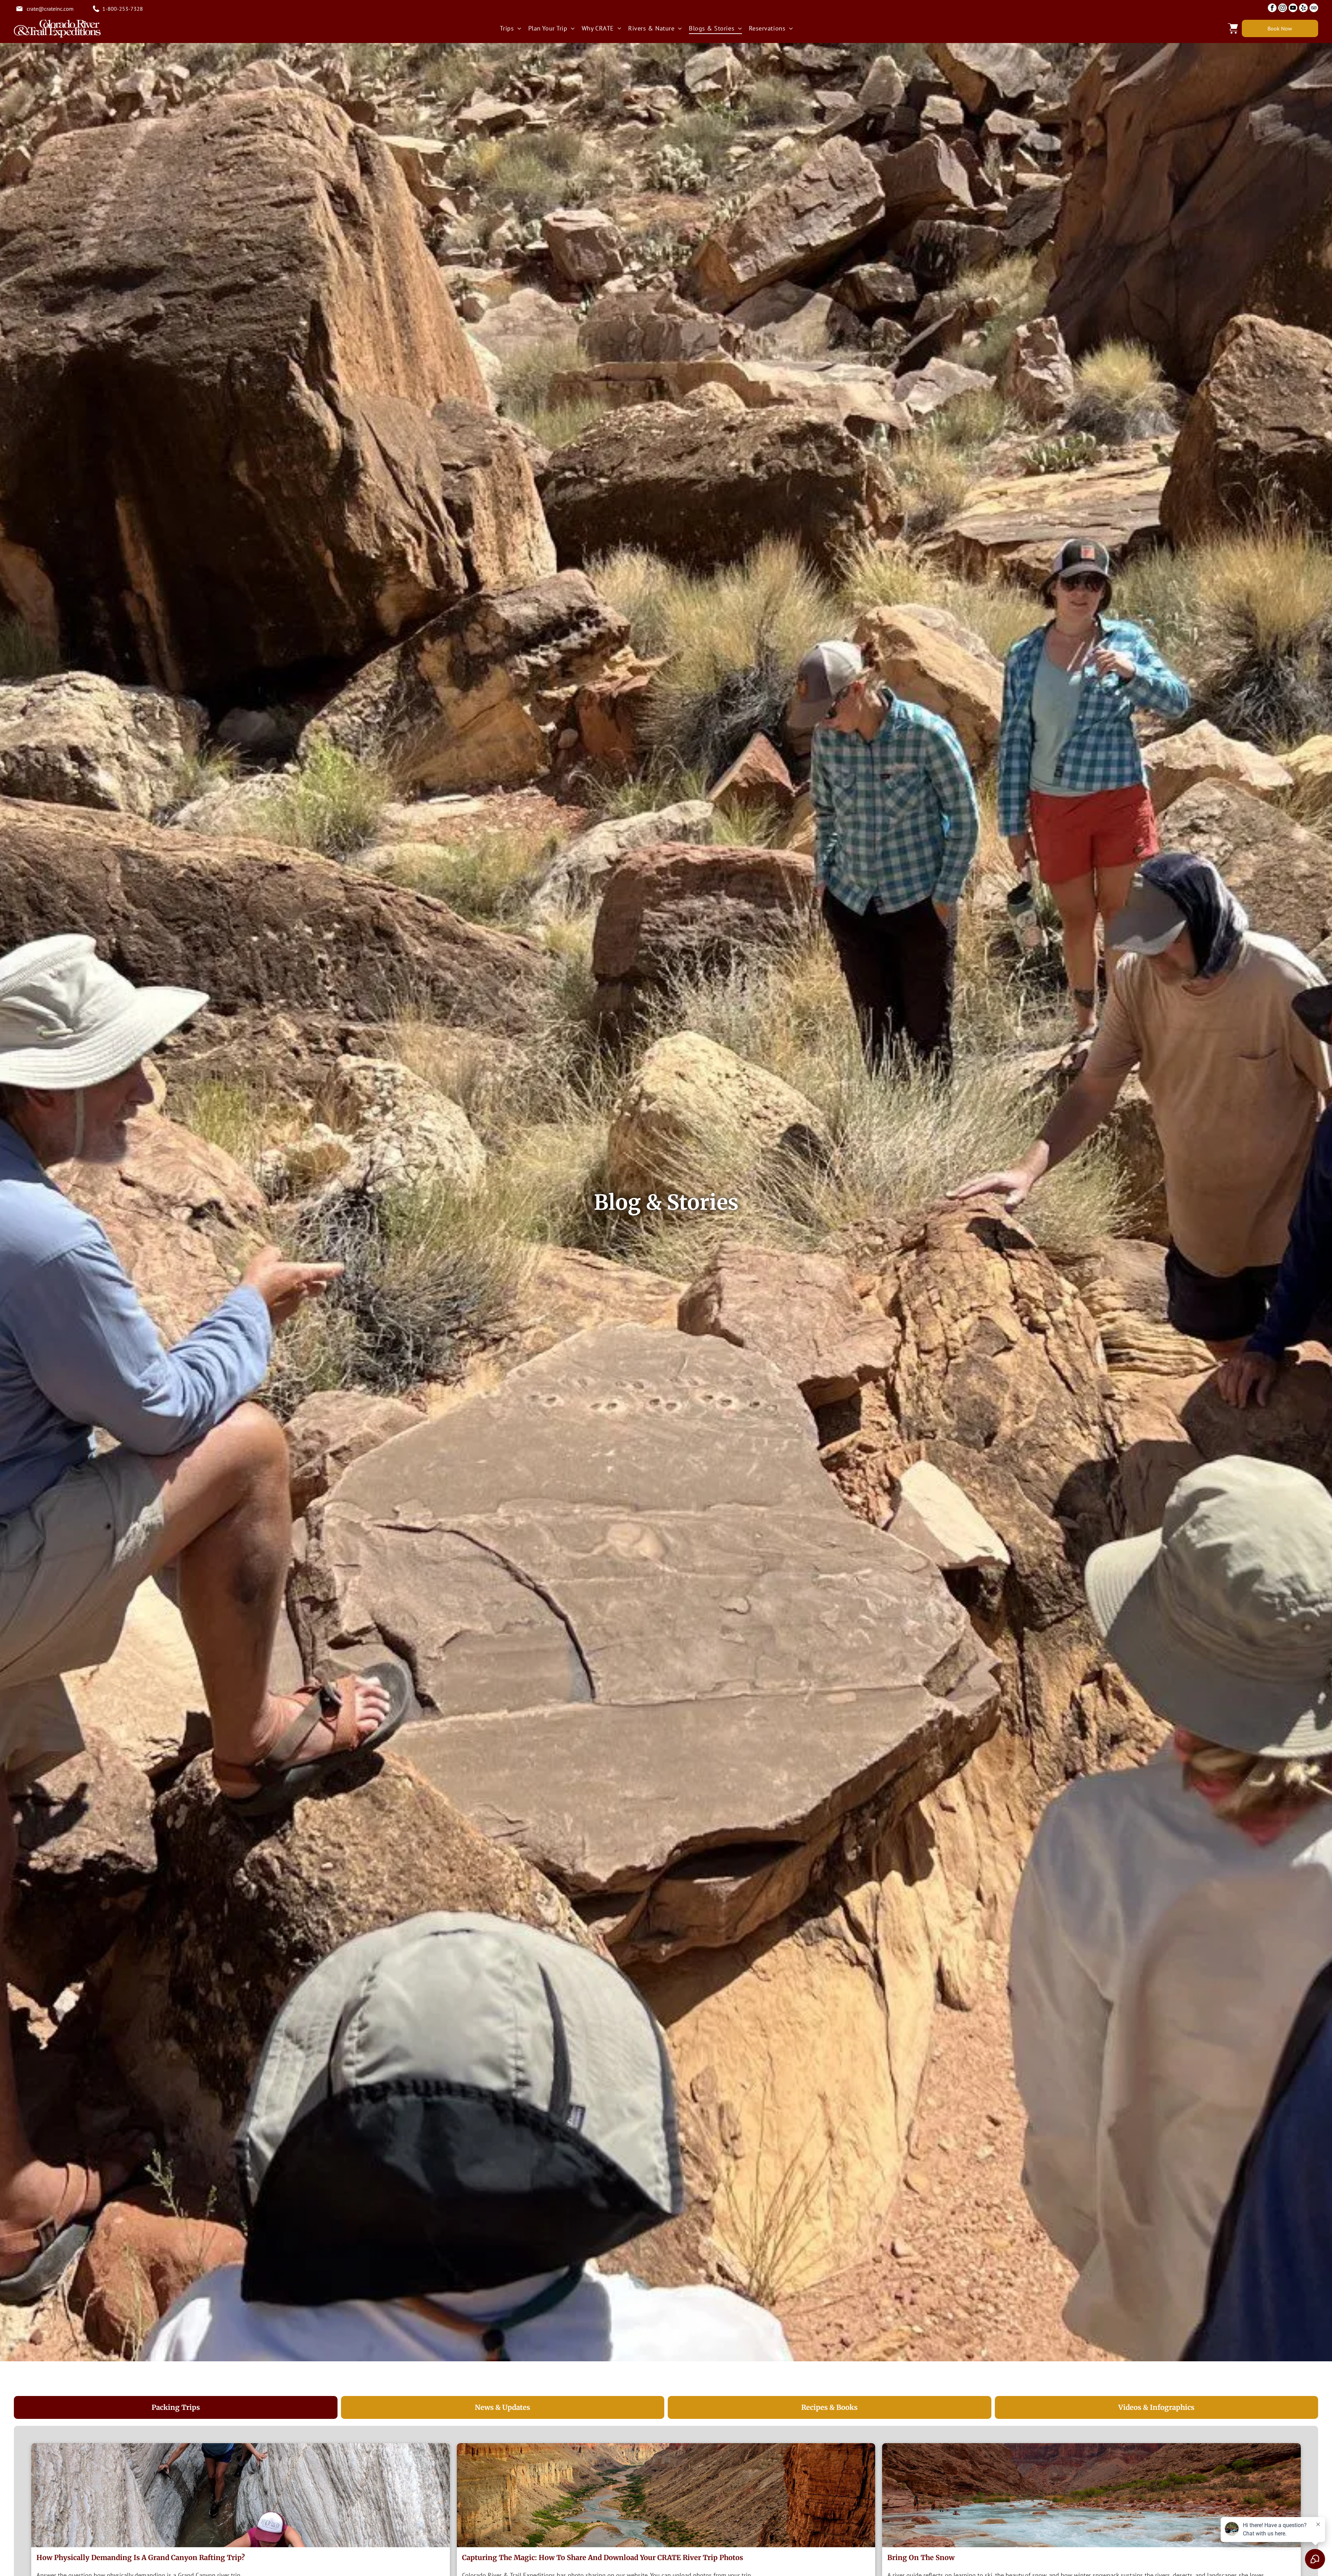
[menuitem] (510, 28)
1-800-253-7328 (123, 9)
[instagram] (1283, 9)
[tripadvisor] (1314, 9)
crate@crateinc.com (50, 9)
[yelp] (1303, 9)
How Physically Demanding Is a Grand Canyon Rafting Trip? (141, 2557)
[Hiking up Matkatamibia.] (241, 2495)
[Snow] (1091, 2495)
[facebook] (1272, 9)
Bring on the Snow (921, 2557)
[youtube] (1293, 9)
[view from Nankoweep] (666, 2495)
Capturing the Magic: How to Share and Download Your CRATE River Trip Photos (603, 2557)
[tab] (176, 2407)
